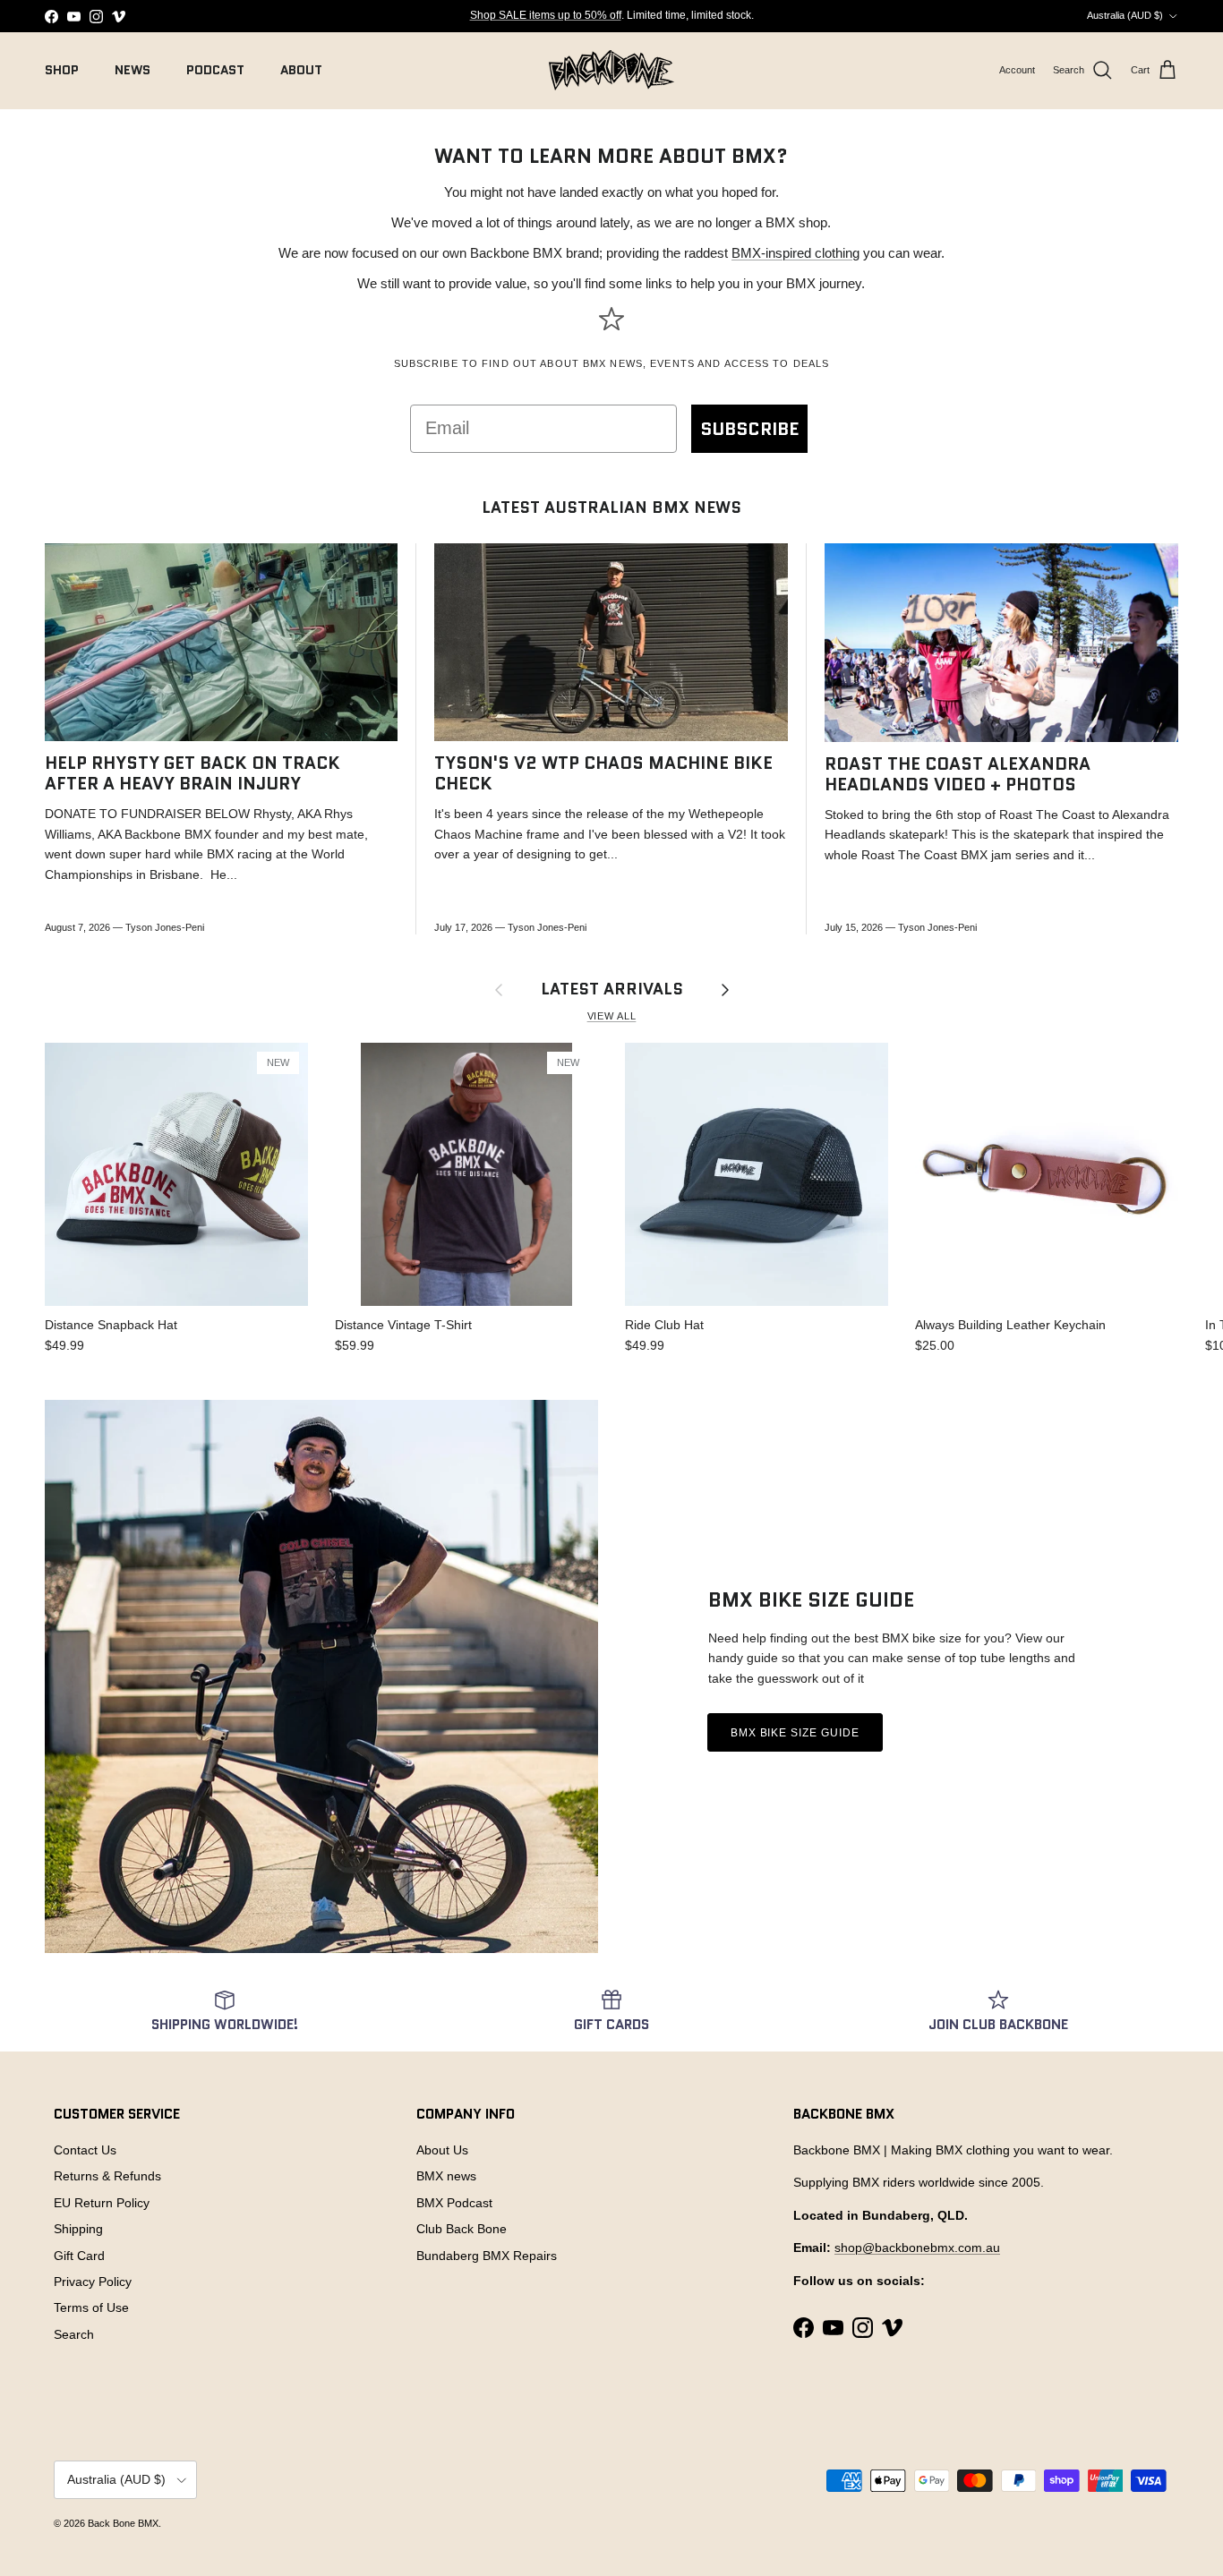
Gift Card (79, 2256)
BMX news (446, 2176)
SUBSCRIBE (749, 429)
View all (612, 1016)
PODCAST (215, 70)
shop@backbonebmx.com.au (917, 2248)
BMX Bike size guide (795, 1733)
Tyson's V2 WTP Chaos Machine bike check (603, 773)
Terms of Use (91, 2307)
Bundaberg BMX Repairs (487, 2256)
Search (74, 2334)
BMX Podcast (454, 2203)
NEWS (133, 70)
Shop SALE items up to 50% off (546, 15)
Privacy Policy (93, 2282)
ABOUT (301, 70)
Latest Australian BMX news (611, 508)
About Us (442, 2150)
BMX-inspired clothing (795, 253)
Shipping (78, 2229)
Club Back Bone (462, 2229)
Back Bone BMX (123, 2523)
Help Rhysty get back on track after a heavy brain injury (192, 773)
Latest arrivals (612, 989)
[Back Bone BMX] (611, 70)
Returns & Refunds (107, 2176)
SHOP (62, 70)
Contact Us (85, 2150)
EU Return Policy (102, 2203)
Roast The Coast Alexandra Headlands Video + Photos (958, 774)
